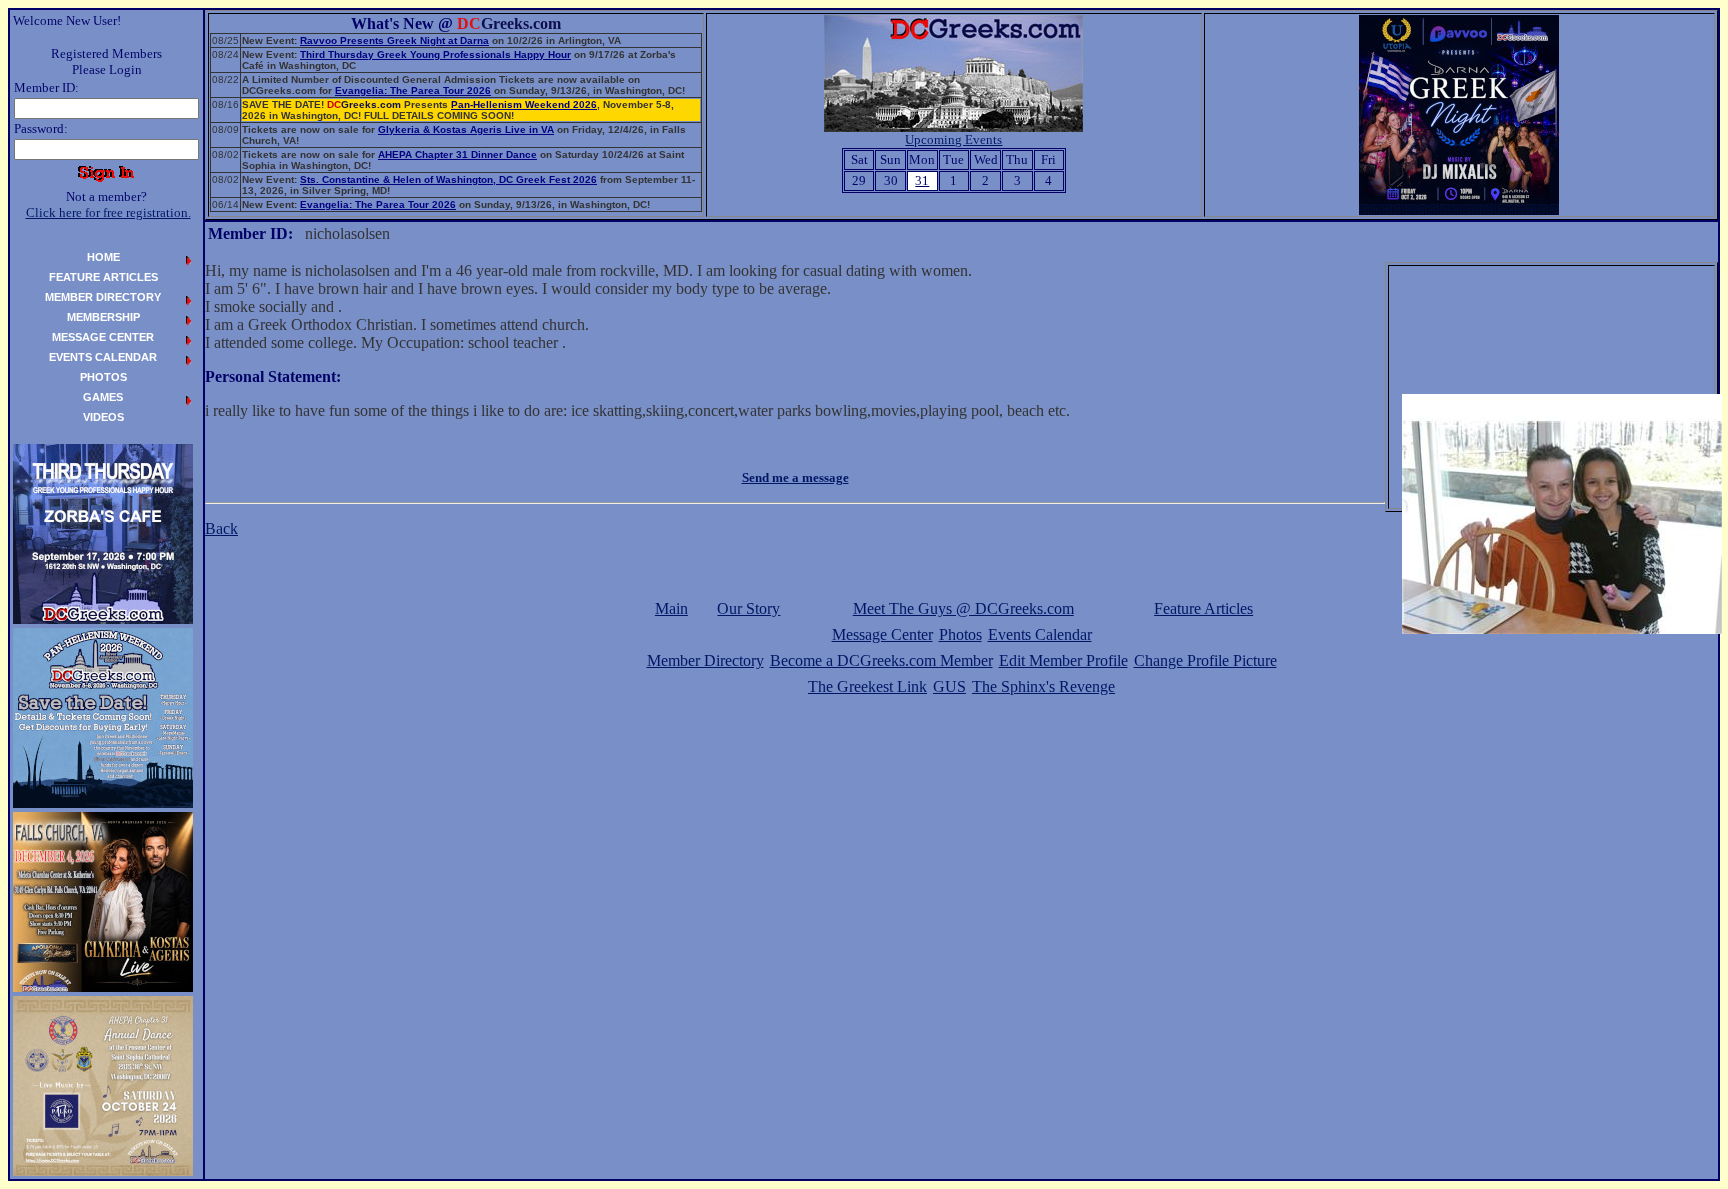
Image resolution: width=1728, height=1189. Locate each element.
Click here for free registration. (108, 212)
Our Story (748, 608)
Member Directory (705, 660)
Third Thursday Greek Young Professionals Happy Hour (435, 54)
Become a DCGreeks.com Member (881, 660)
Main (671, 608)
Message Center (882, 634)
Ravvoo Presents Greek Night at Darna (394, 40)
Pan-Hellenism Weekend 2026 (524, 104)
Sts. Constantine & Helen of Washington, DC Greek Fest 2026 (448, 179)
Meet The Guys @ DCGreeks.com (963, 608)
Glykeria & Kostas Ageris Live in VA (466, 129)
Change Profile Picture (1205, 660)
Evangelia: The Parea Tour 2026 (413, 90)
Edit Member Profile (1063, 660)
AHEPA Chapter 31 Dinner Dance (457, 154)
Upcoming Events (953, 139)
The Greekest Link (867, 686)
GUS (949, 686)
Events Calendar (1040, 634)
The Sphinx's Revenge (1043, 686)
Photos (960, 634)
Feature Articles (1203, 608)
